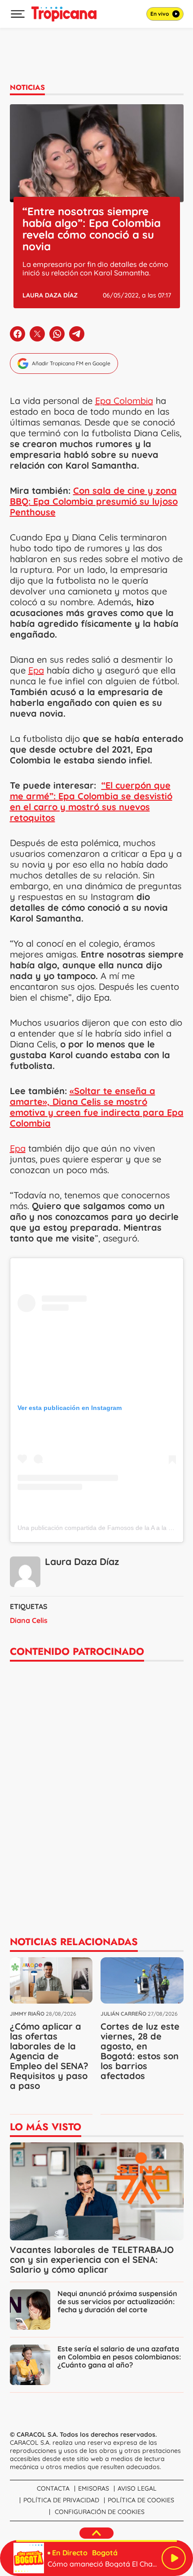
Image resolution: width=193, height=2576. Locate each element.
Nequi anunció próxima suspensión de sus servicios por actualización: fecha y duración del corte (117, 2301)
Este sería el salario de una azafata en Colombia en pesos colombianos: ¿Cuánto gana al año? (119, 2357)
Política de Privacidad (61, 2500)
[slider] (96, 2541)
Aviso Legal (137, 2488)
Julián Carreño (123, 2014)
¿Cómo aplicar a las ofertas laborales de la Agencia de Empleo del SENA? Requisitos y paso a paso (49, 2056)
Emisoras (94, 2488)
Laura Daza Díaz (50, 295)
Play (174, 2558)
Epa (36, 670)
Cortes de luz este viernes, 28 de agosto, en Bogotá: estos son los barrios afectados (140, 2051)
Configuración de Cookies (100, 2512)
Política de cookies (141, 2500)
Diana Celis (29, 1620)
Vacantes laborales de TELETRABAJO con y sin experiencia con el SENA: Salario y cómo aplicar (92, 2259)
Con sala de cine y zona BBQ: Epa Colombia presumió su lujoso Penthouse (94, 501)
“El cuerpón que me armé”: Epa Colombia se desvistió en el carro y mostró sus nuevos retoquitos (91, 801)
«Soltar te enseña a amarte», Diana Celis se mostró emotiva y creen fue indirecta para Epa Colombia (97, 1107)
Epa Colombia (124, 401)
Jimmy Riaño (27, 2014)
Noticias (27, 87)
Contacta (53, 2488)
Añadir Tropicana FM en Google (71, 363)
